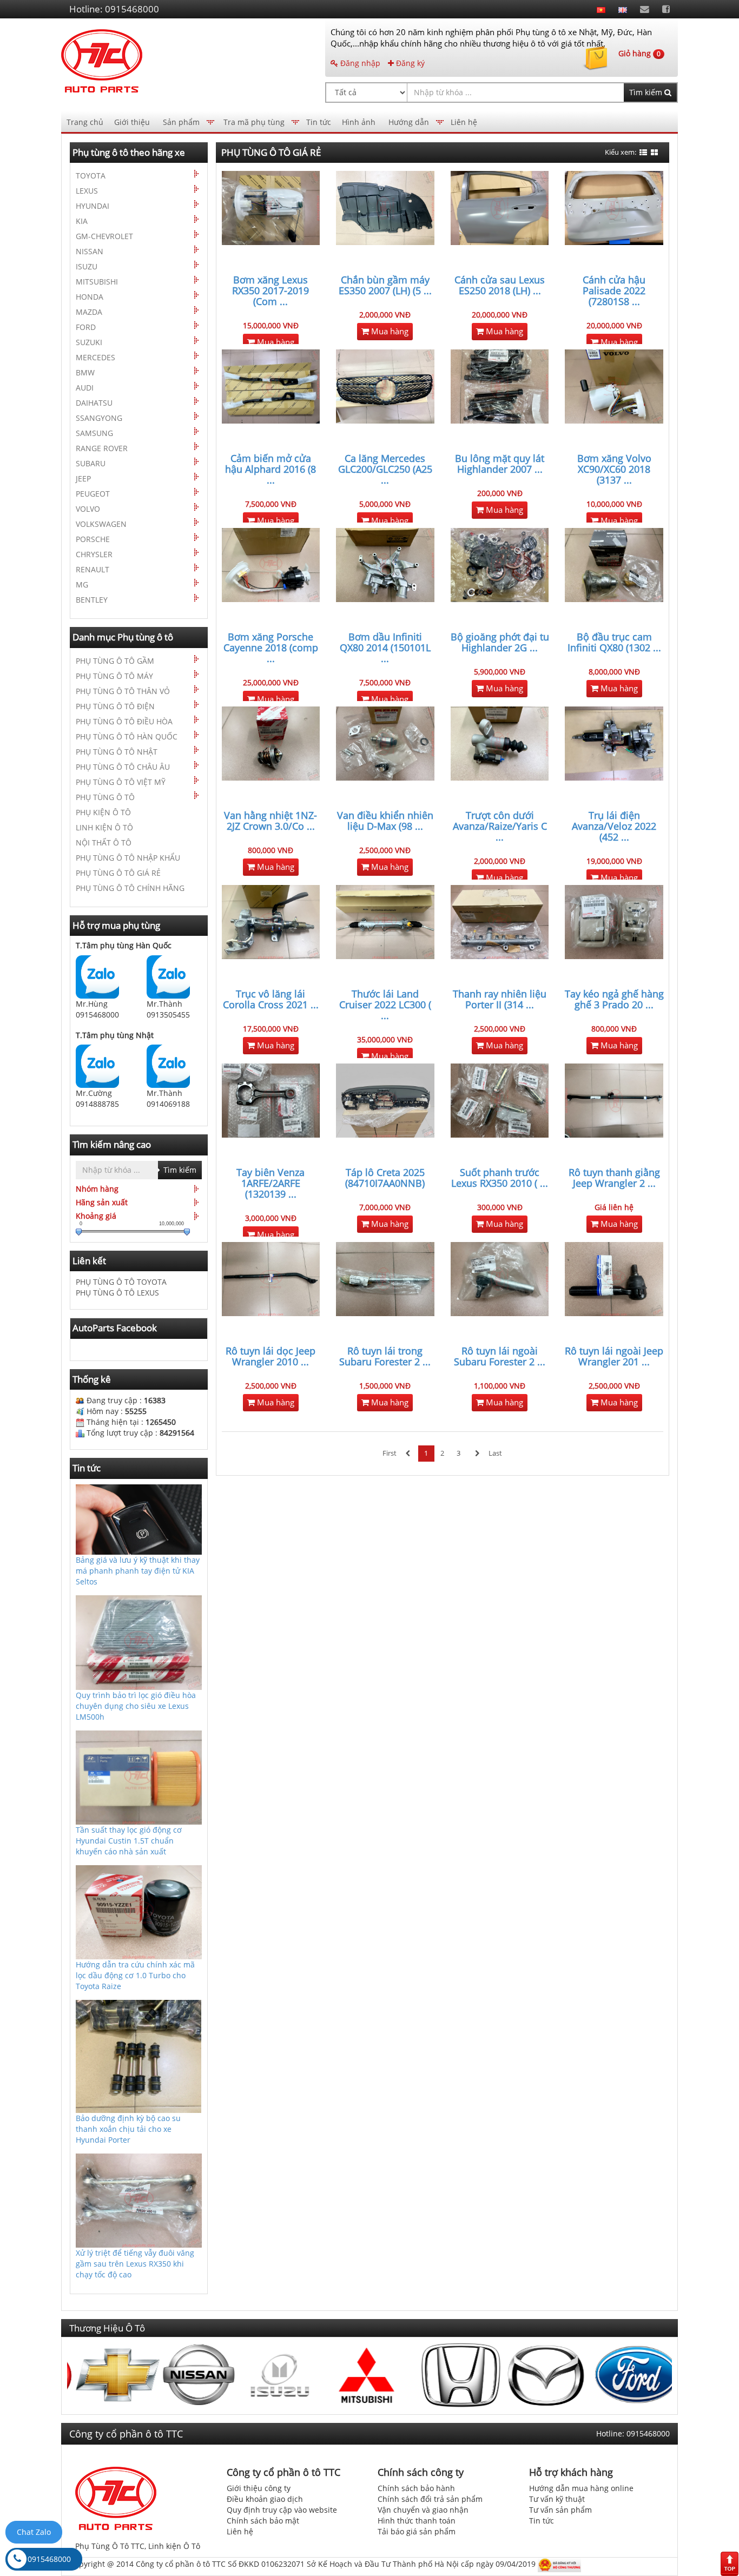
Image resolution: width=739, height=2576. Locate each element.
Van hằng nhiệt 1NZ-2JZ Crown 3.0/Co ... (270, 821)
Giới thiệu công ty (259, 2488)
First (390, 1453)
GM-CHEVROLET (104, 236)
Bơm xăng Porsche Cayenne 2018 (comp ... (271, 648)
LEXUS (87, 191)
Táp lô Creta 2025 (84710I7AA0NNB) (385, 1178)
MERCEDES (95, 357)
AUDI (85, 388)
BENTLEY (92, 600)
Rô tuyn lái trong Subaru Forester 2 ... (385, 1356)
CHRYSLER (94, 554)
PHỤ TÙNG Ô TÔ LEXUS (117, 1293)
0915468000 (49, 2559)
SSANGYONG (99, 418)
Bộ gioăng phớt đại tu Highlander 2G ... (500, 642)
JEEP (83, 478)
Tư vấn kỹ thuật (557, 2499)
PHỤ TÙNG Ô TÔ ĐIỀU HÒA (124, 721)
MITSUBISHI (97, 282)
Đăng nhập (359, 63)
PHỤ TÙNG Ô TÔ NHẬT (117, 752)
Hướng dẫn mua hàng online (581, 2488)
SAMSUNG (94, 433)
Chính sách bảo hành (416, 2488)
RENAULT (93, 569)
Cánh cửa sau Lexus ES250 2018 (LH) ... (500, 285)
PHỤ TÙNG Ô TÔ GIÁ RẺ (118, 873)
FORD (86, 327)
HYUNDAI (93, 206)
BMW (85, 372)
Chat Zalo (34, 2532)
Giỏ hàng (639, 53)
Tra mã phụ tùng (254, 122)
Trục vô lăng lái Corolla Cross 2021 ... (271, 999)
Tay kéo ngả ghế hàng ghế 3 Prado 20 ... (614, 999)
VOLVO (88, 509)
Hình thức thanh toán (417, 2521)
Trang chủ (85, 122)
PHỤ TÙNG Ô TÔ (105, 797)
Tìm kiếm (647, 92)
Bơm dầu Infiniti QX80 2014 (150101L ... (385, 648)
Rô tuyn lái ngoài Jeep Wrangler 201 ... (614, 1356)
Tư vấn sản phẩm (560, 2510)
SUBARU (91, 463)
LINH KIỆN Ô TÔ (104, 827)
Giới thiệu (132, 122)
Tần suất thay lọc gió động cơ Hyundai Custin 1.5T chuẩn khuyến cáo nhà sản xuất (129, 1841)
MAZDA (89, 312)
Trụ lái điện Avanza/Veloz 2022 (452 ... (614, 826)
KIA (82, 221)
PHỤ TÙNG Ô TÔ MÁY (114, 676)
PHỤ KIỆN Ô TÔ (103, 812)
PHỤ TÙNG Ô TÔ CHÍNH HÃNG (130, 888)
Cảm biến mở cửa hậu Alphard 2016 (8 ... (270, 469)
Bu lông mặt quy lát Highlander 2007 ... (500, 464)
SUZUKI (89, 342)
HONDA (90, 297)
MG (82, 584)
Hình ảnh (359, 122)
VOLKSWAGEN (101, 524)
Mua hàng (275, 342)
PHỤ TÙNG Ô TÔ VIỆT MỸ (121, 782)
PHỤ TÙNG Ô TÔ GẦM (115, 661)
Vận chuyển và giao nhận (423, 2510)
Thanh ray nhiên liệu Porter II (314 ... (500, 999)
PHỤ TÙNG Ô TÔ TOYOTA (121, 1282)
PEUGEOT (93, 494)
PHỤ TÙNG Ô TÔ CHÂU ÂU (123, 767)
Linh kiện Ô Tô (174, 2546)
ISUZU (87, 266)
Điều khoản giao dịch (265, 2499)
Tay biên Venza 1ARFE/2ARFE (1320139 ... (270, 1183)
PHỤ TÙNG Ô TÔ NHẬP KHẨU (128, 858)
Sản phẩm (181, 122)
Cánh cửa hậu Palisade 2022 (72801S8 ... (614, 290)
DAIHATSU (94, 403)
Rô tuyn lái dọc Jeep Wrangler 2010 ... (270, 1356)
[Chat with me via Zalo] (97, 976)
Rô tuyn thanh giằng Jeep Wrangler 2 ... (614, 1178)
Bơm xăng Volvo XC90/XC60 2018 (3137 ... (614, 469)
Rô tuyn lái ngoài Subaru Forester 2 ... (500, 1356)
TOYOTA (91, 176)
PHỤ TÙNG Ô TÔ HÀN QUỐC (127, 737)
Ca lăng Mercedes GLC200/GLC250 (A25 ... (385, 469)
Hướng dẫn (409, 122)
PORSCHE (93, 539)
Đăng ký (409, 63)
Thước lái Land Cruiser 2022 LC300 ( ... (385, 1005)
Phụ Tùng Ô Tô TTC (110, 2546)
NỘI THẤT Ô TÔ (104, 843)
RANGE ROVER (102, 448)
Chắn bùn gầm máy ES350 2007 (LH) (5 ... (385, 285)
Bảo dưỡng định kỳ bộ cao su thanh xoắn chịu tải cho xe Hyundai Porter (128, 2129)
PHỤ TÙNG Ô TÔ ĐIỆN (115, 706)
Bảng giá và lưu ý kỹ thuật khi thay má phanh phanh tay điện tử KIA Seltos (138, 1571)
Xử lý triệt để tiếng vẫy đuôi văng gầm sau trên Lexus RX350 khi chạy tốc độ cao (135, 2264)
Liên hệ (464, 122)
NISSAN (90, 251)
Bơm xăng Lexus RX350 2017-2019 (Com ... (270, 290)
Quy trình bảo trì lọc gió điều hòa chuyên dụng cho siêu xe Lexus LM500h (136, 1706)
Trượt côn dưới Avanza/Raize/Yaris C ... (500, 826)
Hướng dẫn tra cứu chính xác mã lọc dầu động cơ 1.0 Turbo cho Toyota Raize (135, 1975)
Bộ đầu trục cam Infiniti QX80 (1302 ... (614, 642)
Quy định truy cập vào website (282, 2510)
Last (495, 1453)
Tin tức (319, 122)
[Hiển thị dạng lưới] (654, 153)
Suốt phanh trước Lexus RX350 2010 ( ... (500, 1178)
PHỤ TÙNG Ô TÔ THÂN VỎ (123, 691)
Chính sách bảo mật (263, 2521)
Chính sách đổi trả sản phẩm (430, 2499)
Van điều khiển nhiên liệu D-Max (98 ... (385, 821)
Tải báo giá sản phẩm (417, 2531)
